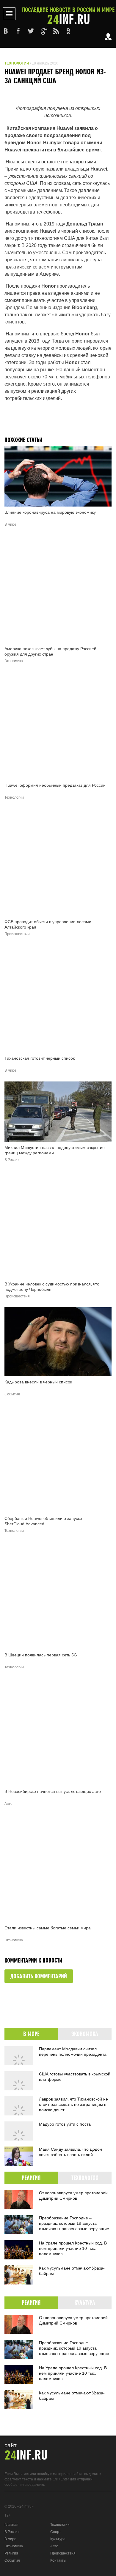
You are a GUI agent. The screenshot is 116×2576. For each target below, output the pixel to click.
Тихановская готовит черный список (40, 1058)
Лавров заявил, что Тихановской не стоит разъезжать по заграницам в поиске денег (73, 2104)
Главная (11, 2525)
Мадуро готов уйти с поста (65, 2124)
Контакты (58, 2560)
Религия (11, 2553)
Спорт (56, 2532)
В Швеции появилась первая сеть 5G (41, 1655)
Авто (54, 2546)
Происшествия (63, 2553)
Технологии (17, 63)
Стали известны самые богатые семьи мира (48, 1928)
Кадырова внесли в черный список (38, 1382)
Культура (58, 2539)
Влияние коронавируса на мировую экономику (50, 512)
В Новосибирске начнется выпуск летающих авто (53, 1791)
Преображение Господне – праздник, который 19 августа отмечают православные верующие (74, 2223)
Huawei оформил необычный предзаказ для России (55, 785)
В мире (10, 2539)
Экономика (14, 2546)
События (12, 2560)
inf (68, 16)
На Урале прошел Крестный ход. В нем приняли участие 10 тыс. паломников (73, 2248)
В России (12, 2532)
